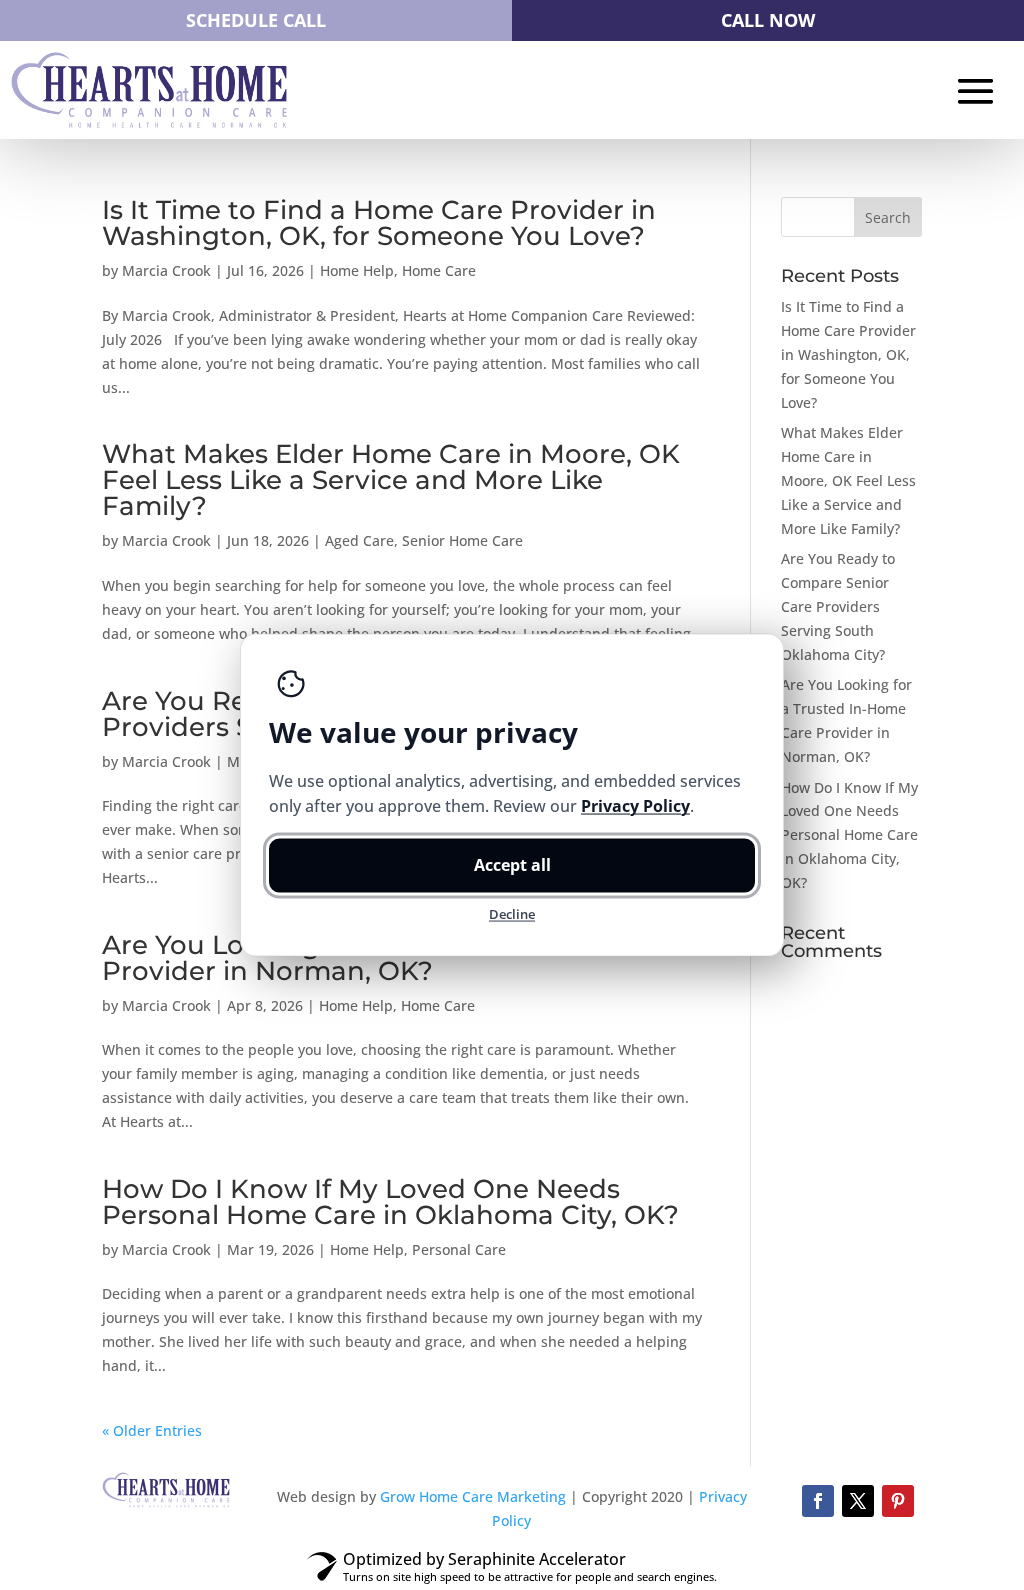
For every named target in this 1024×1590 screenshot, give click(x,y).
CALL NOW (768, 20)
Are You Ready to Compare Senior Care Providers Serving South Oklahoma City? (838, 606)
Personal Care (459, 1249)
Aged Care (359, 540)
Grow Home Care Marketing (473, 1496)
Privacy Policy (635, 806)
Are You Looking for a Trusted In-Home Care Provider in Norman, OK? (395, 958)
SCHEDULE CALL (256, 20)
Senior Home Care (462, 540)
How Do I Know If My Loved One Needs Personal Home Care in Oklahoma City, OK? (390, 1202)
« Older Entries (152, 1430)
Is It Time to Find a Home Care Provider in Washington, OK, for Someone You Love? (379, 223)
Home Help (357, 270)
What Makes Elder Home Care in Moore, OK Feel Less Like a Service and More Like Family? (391, 480)
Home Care (439, 270)
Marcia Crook (166, 270)
